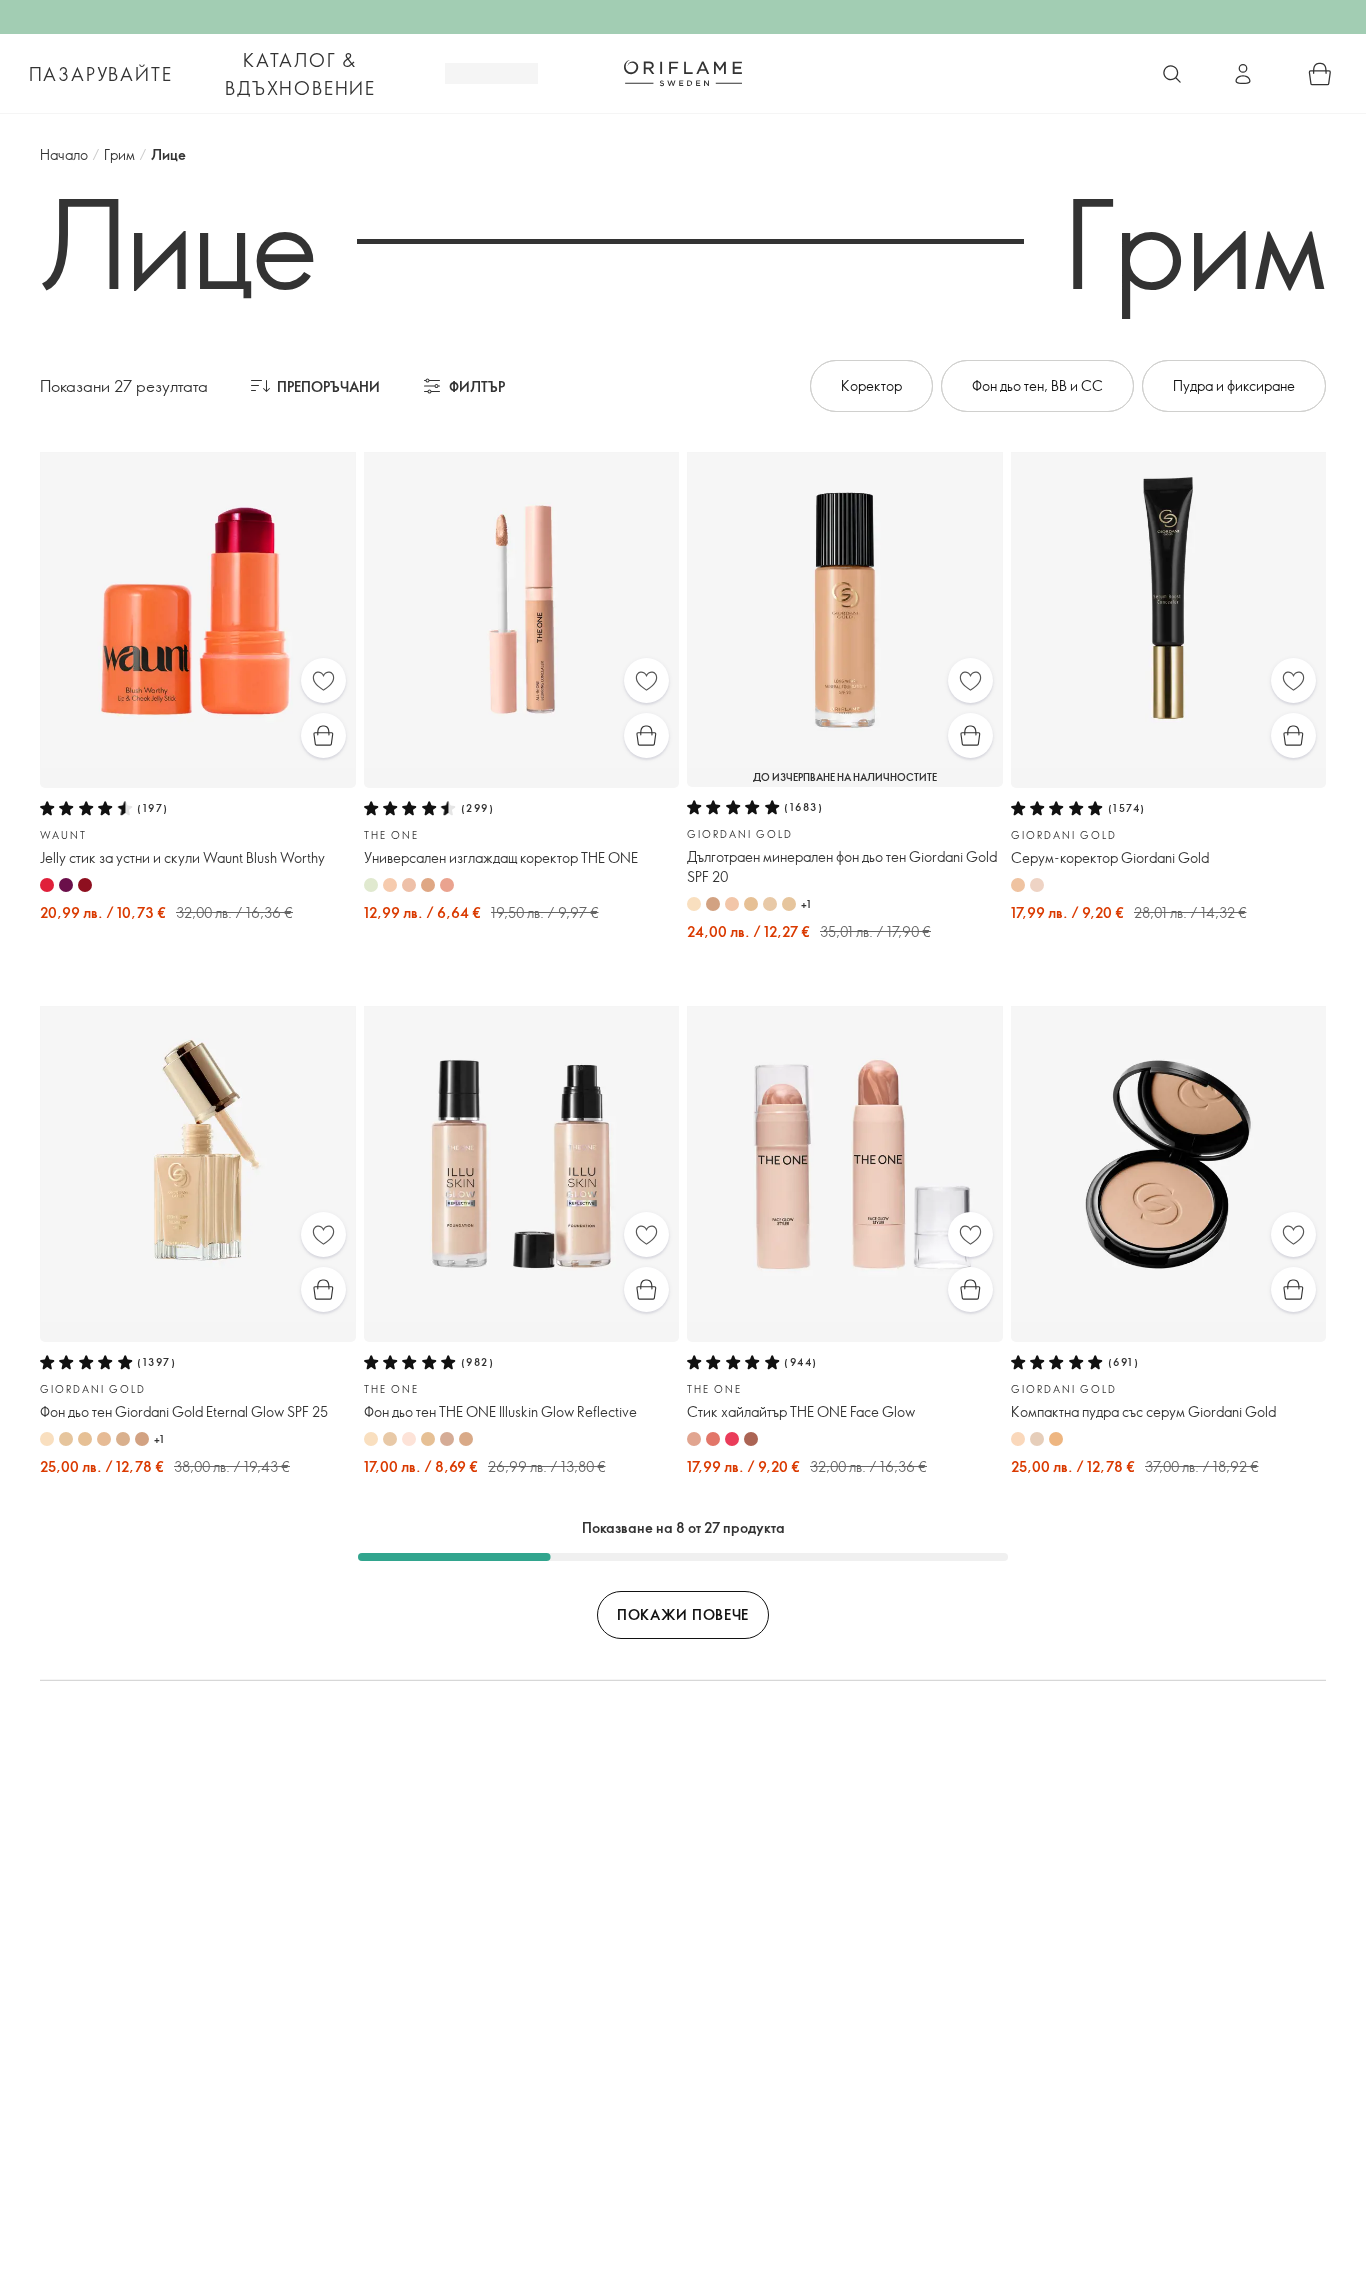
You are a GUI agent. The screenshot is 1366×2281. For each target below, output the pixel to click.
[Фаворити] (323, 680)
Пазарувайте (101, 74)
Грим (119, 154)
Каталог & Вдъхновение (300, 74)
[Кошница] (1320, 74)
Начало (64, 154)
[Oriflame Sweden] (683, 73)
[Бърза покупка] (323, 735)
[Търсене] (1172, 74)
